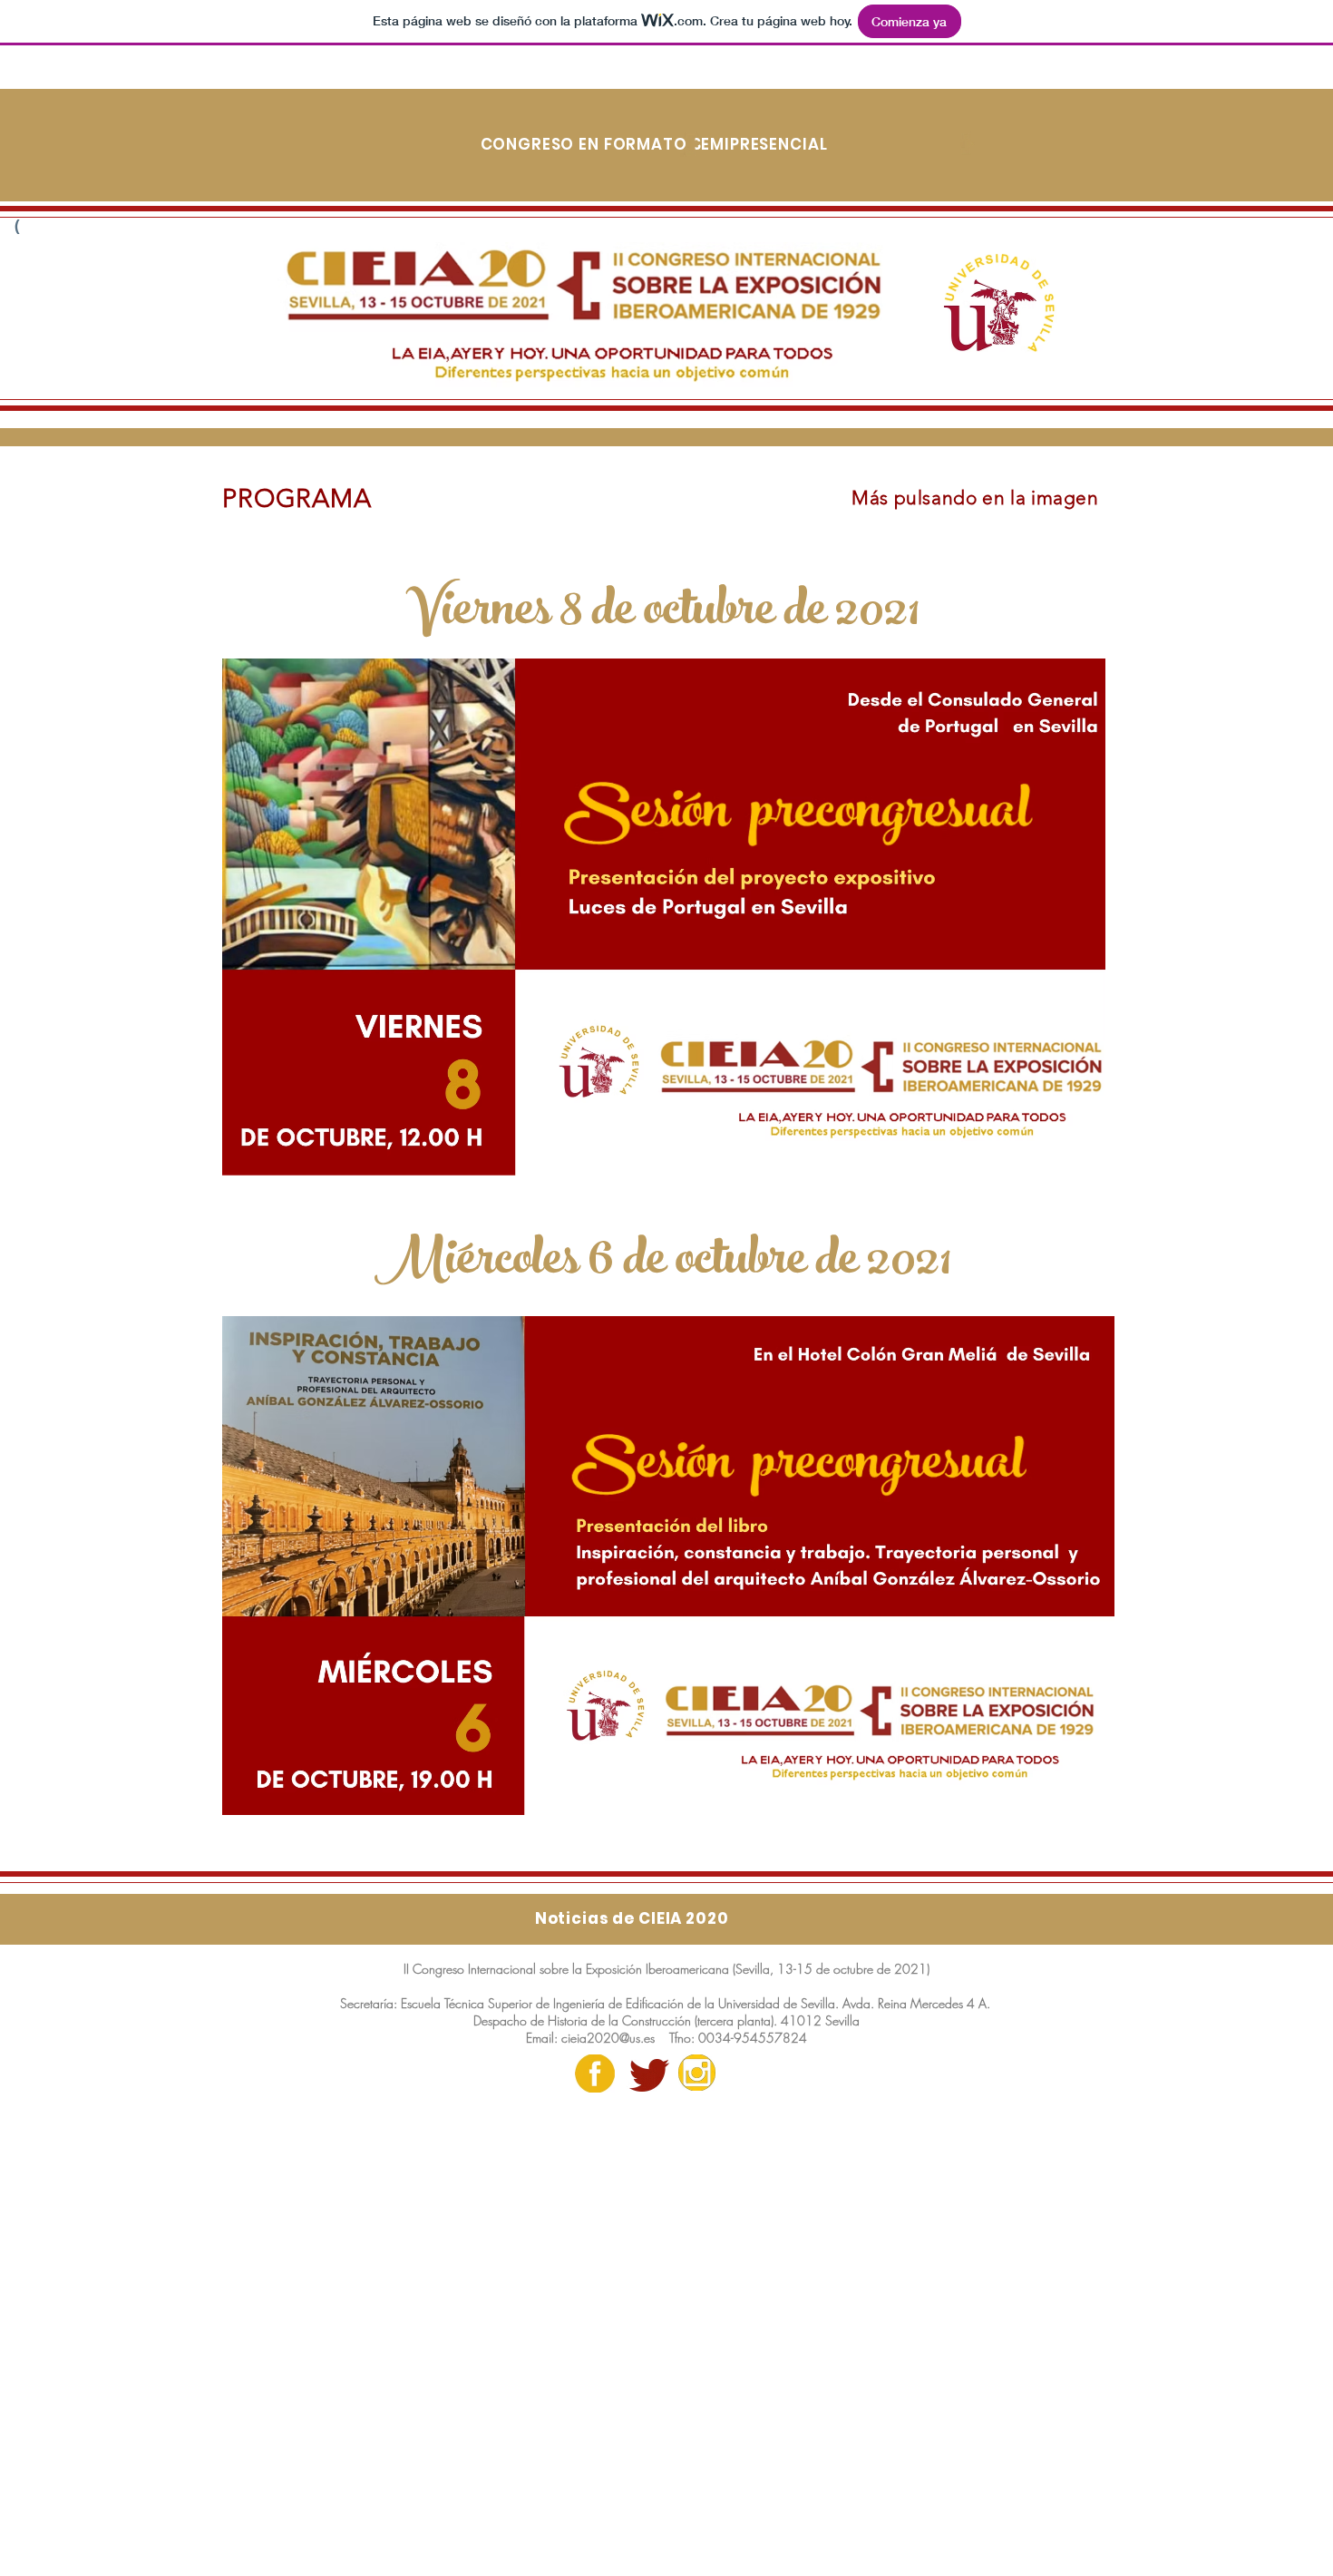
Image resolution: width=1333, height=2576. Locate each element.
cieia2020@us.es (608, 2038)
